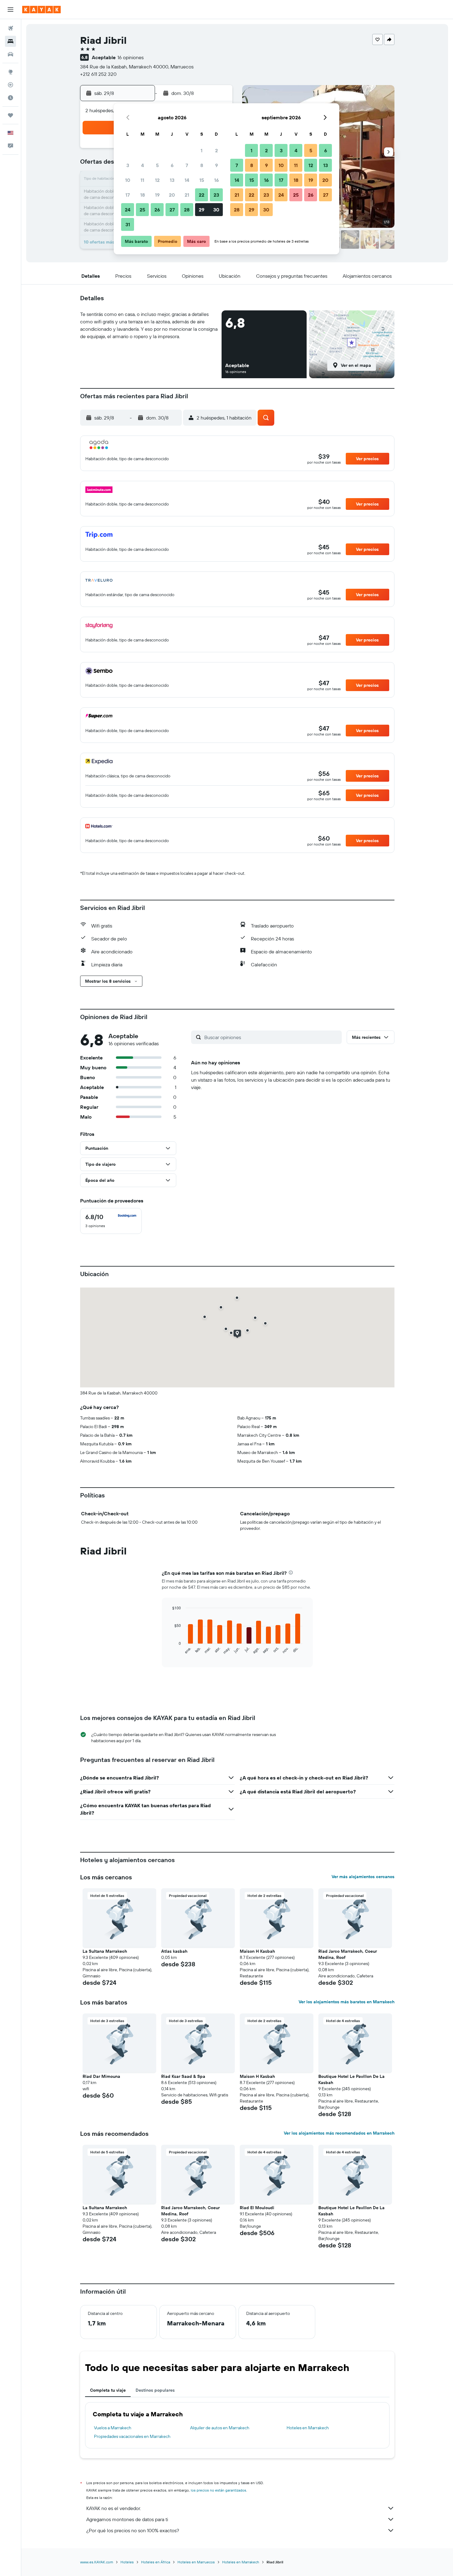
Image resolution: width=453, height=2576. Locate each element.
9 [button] (216, 165)
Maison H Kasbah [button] (257, 1951)
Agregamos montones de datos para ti (127, 2519)
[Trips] (10, 115)
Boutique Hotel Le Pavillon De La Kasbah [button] (351, 2079)
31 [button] (128, 224)
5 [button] (157, 165)
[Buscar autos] (10, 54)
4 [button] (143, 165)
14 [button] (187, 180)
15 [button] (202, 180)
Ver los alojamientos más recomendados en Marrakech (339, 2133)
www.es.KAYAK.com (97, 2562)
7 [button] (187, 165)
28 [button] (187, 210)
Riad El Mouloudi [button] (257, 2208)
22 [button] (202, 195)
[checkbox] (111, 1221)
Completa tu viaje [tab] (108, 2390)
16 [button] (216, 180)
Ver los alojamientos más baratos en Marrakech (347, 2002)
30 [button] (216, 210)
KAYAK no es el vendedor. (114, 2508)
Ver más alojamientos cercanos (363, 1877)
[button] (10, 10)
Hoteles (127, 2562)
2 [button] (216, 150)
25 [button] (142, 210)
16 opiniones (131, 57)
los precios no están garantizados (218, 2490)
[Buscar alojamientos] (10, 41)
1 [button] (202, 150)
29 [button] (202, 210)
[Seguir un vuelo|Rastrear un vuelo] (10, 85)
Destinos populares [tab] (155, 2390)
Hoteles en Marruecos (196, 2562)
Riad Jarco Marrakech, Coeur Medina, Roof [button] (348, 1954)
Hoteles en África (156, 2562)
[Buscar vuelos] (10, 28)
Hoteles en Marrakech (308, 2428)
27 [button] (172, 210)
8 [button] (202, 165)
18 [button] (143, 195)
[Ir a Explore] (10, 72)
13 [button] (172, 180)
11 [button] (142, 180)
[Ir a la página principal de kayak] (41, 10)
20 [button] (172, 195)
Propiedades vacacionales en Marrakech (132, 2436)
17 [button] (128, 195)
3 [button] (128, 165)
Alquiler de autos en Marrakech (220, 2428)
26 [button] (157, 210)
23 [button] (216, 195)
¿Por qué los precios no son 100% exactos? (133, 2530)
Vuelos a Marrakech (113, 2428)
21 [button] (187, 195)
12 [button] (157, 180)
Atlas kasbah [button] (174, 1951)
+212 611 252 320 (98, 74)
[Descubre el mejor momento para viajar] (10, 98)
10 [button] (128, 180)
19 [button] (157, 195)
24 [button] (128, 210)
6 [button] (172, 165)
